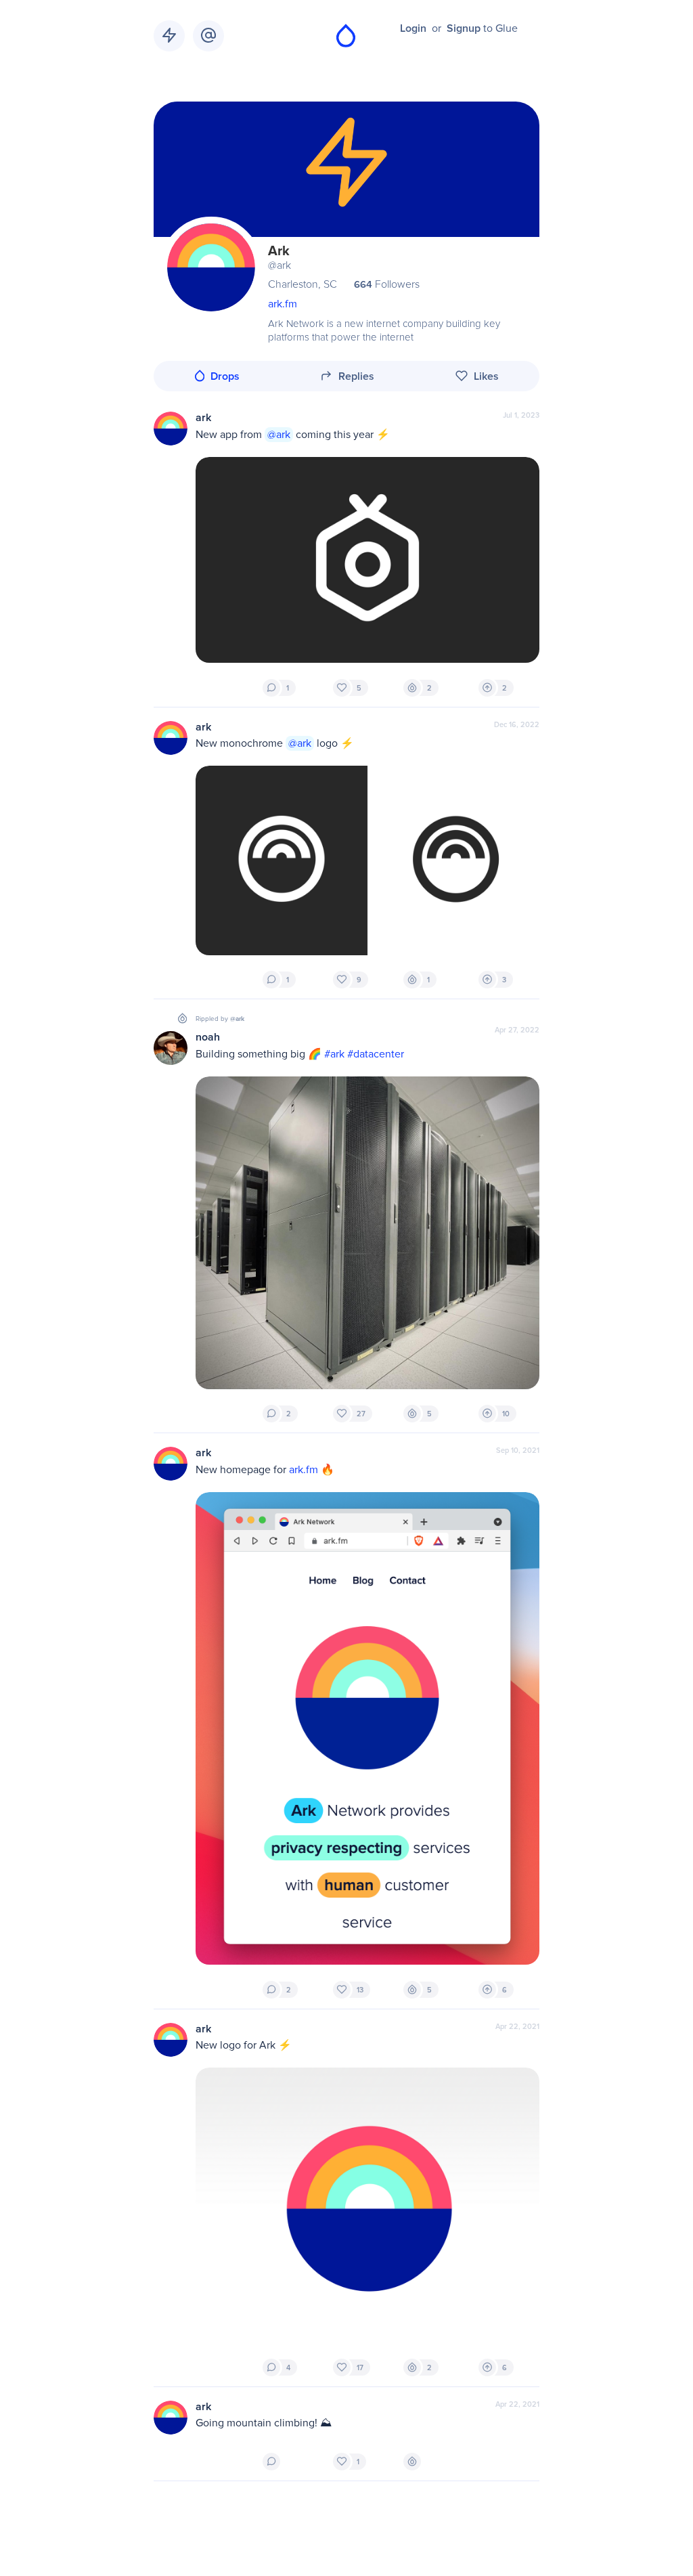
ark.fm (283, 304)
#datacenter (376, 1054)
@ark (279, 435)
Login (413, 28)
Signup (464, 28)
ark (203, 418)
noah (208, 1037)
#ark (334, 1054)
